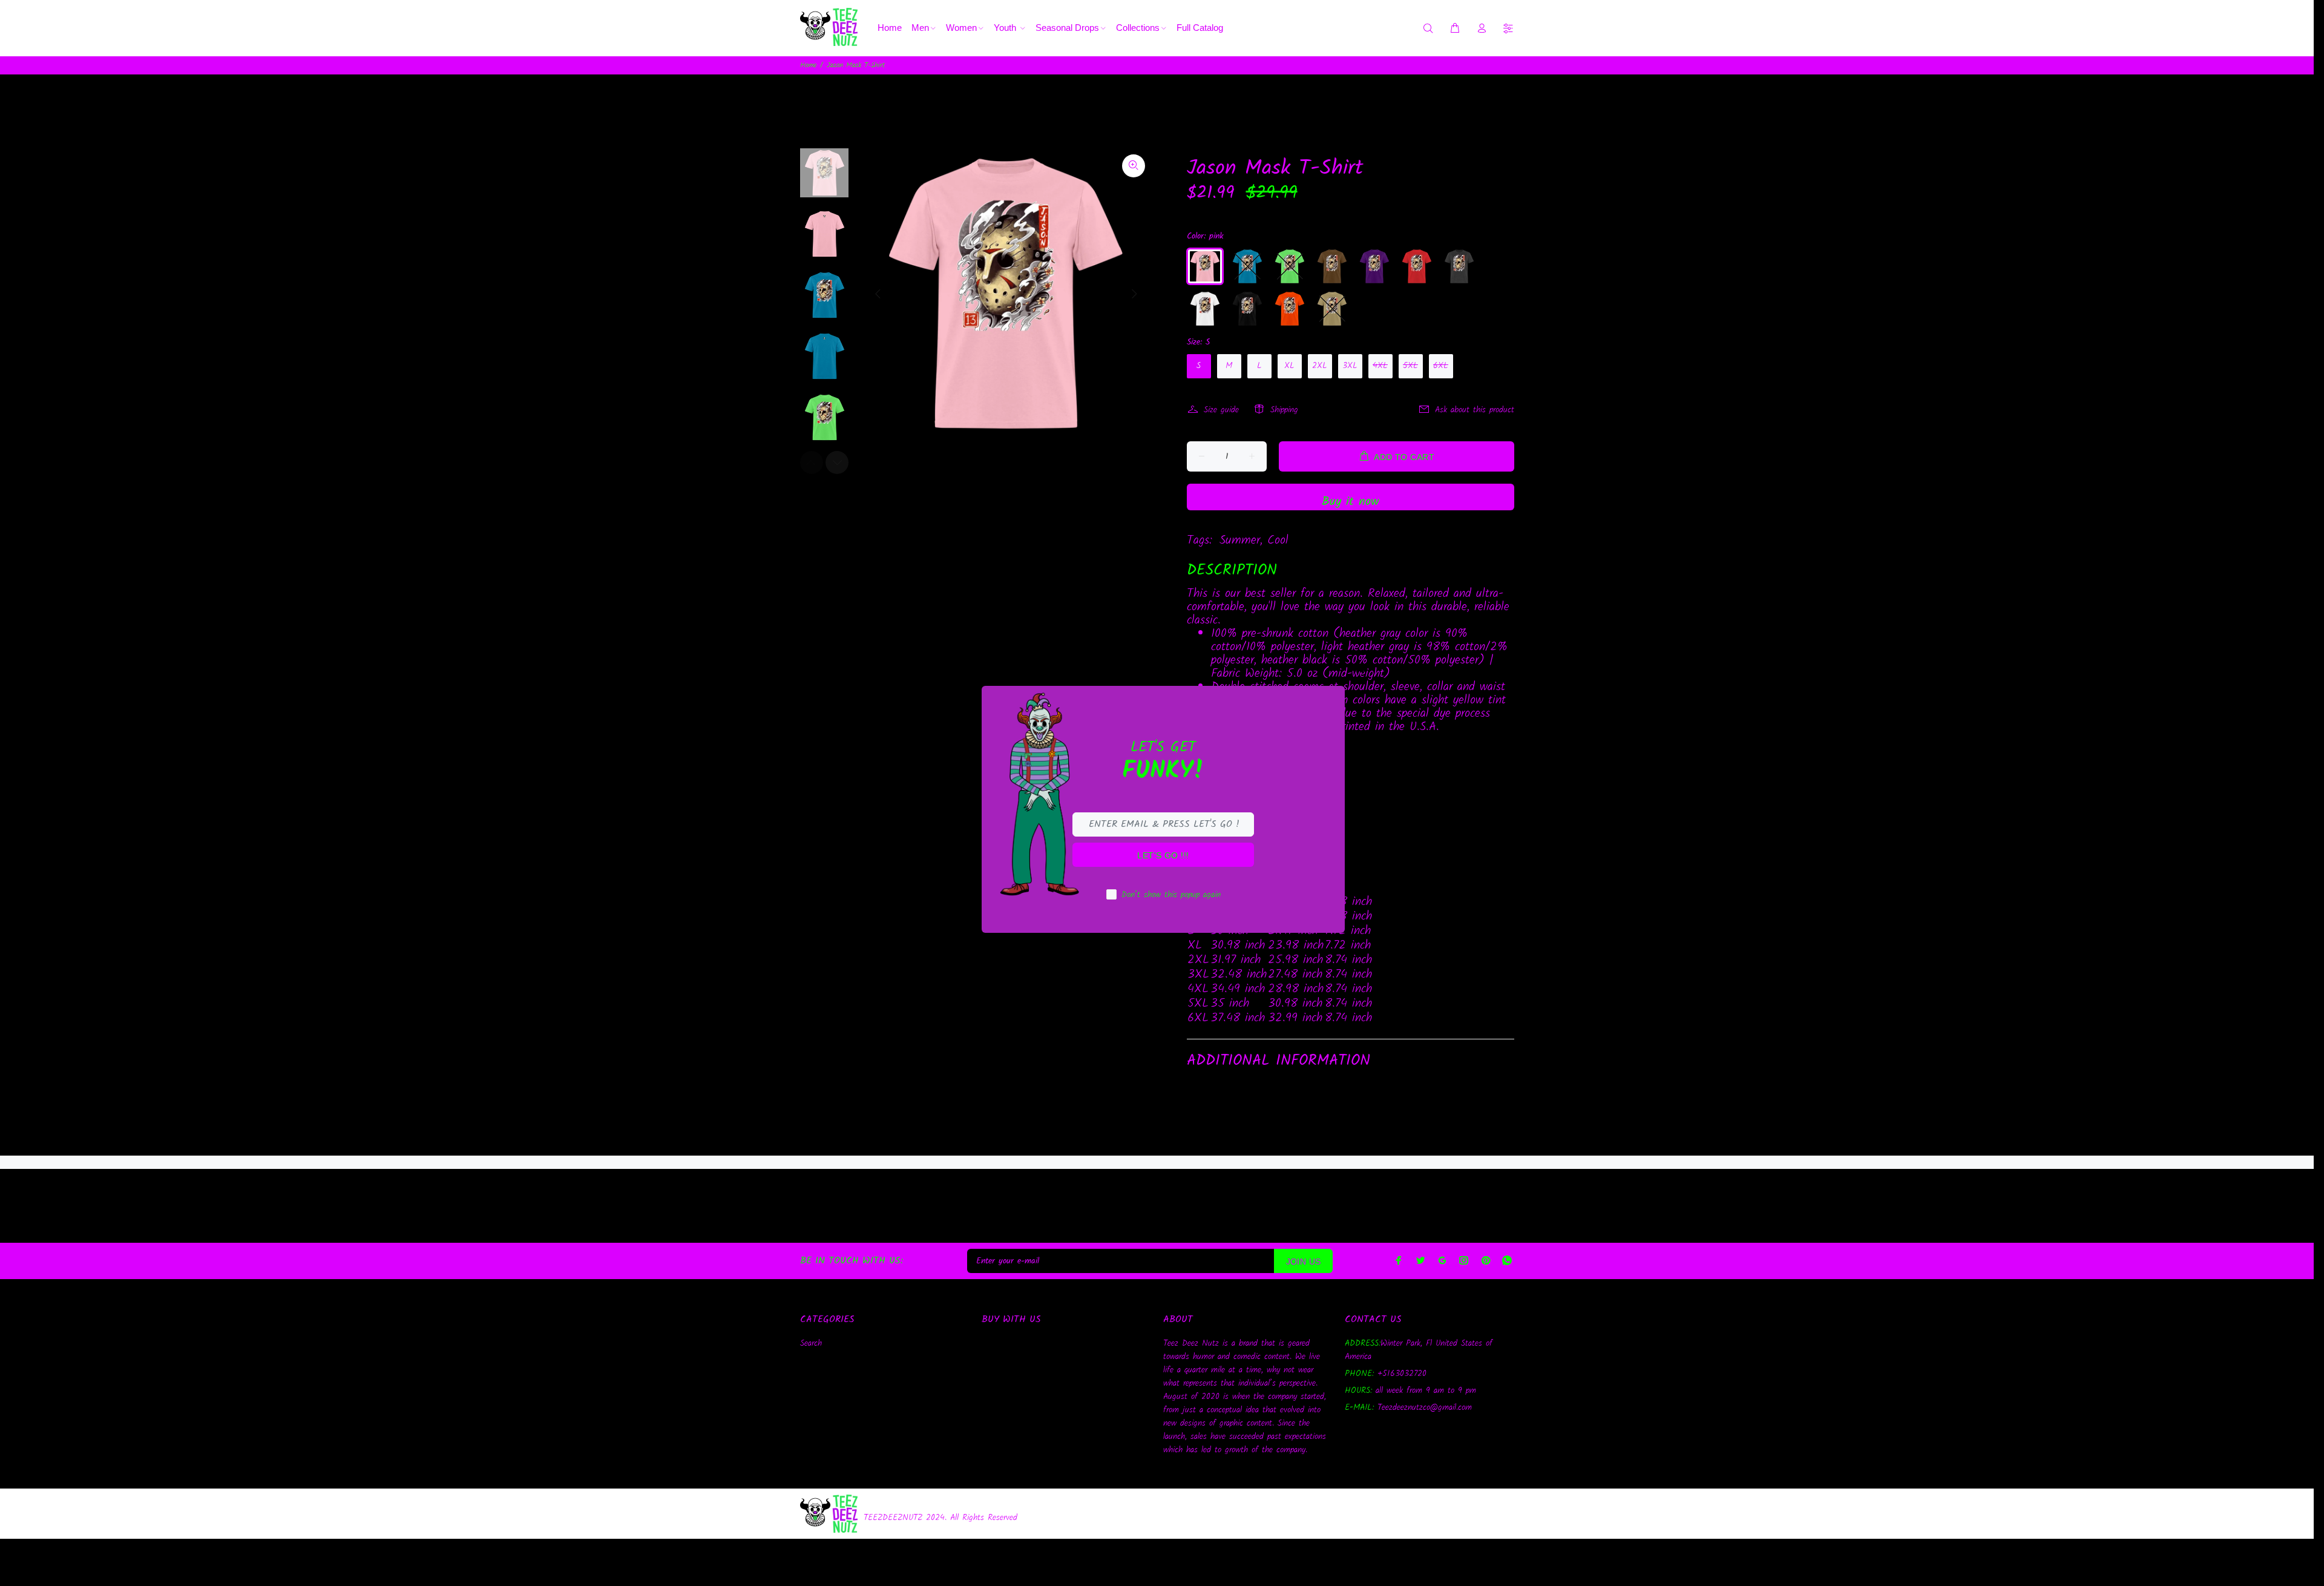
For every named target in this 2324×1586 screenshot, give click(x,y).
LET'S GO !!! (1163, 855)
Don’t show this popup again (1171, 895)
